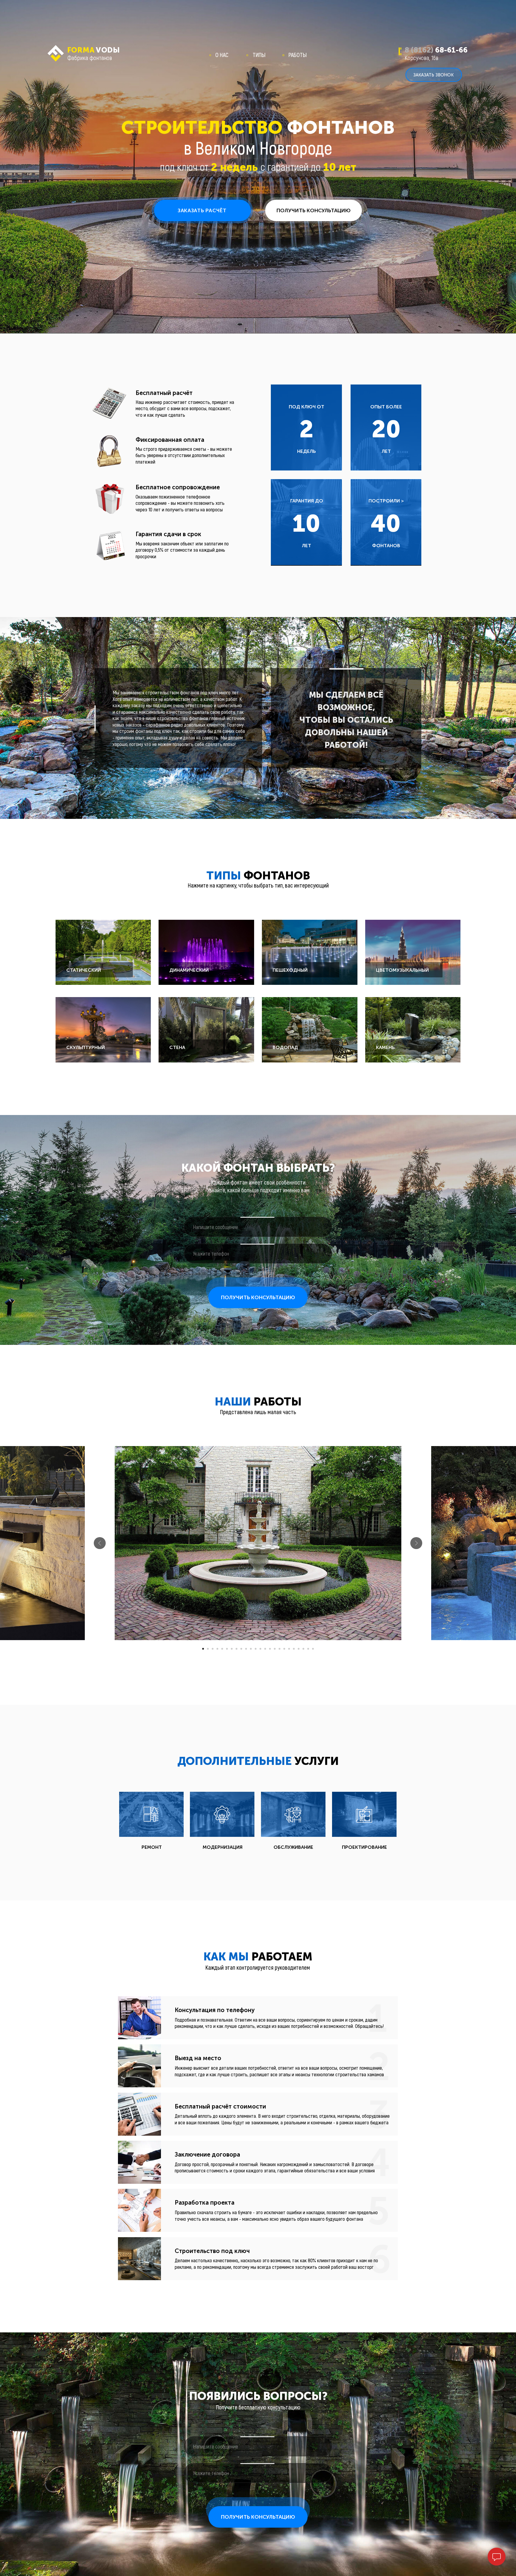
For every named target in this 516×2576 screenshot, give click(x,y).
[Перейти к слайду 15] (270, 1649)
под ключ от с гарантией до (258, 166)
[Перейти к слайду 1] (203, 1649)
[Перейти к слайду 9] (241, 1649)
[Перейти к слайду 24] (313, 1649)
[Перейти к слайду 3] (213, 1649)
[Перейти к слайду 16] (275, 1649)
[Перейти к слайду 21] (299, 1649)
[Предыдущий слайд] (100, 1543)
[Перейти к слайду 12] (256, 1649)
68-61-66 (436, 50)
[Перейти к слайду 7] (232, 1649)
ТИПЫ (259, 55)
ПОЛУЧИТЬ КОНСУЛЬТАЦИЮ (258, 1297)
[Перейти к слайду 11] (251, 1649)
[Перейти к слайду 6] (227, 1649)
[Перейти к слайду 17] (279, 1649)
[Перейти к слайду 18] (284, 1649)
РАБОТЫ (298, 55)
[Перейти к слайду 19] (289, 1649)
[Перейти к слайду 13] (260, 1649)
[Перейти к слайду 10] (246, 1649)
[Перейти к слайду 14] (265, 1649)
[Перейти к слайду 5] (222, 1649)
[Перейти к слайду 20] (294, 1649)
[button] (202, 210)
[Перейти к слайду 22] (303, 1649)
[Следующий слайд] (416, 1543)
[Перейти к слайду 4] (217, 1649)
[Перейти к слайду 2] (208, 1649)
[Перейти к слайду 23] (308, 1649)
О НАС (222, 55)
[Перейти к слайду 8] (236, 1649)
